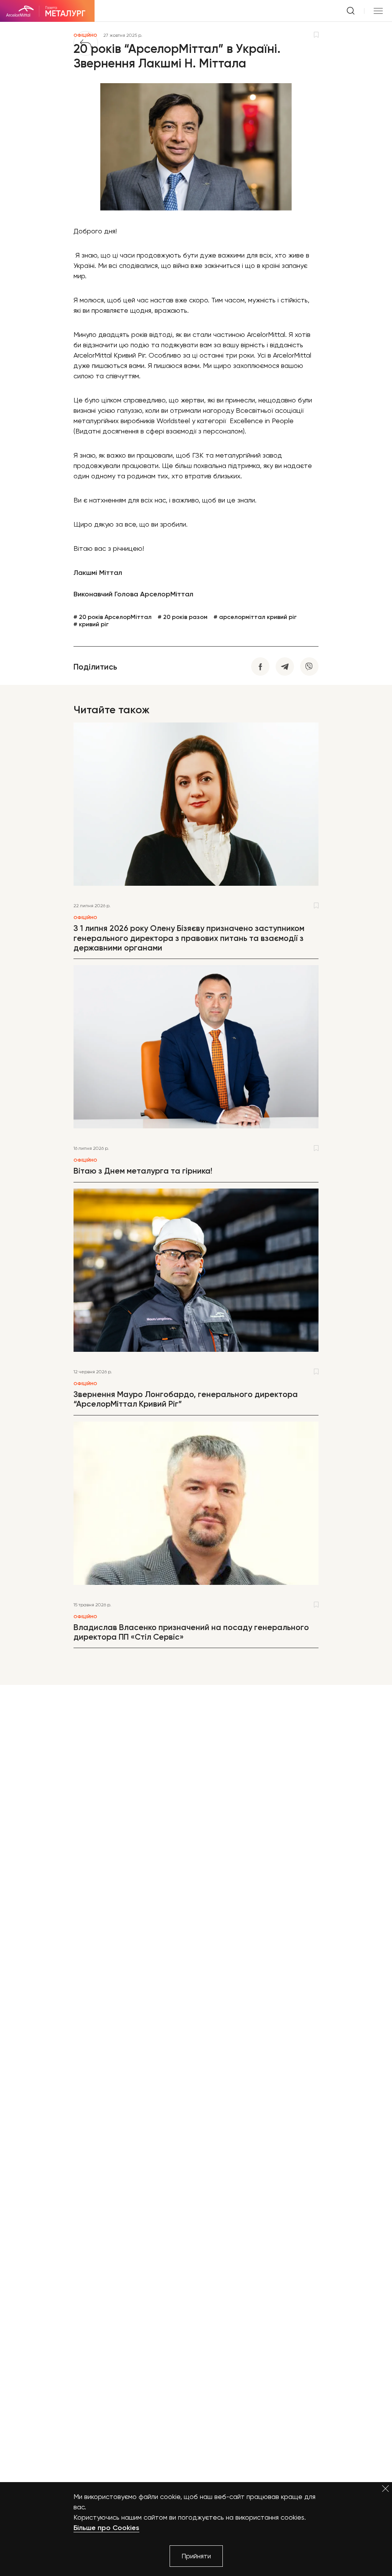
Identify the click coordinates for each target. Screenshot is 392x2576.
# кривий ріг (91, 624)
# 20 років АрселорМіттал (113, 617)
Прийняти (196, 2556)
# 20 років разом (183, 617)
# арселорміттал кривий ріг (255, 617)
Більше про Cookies (106, 2528)
